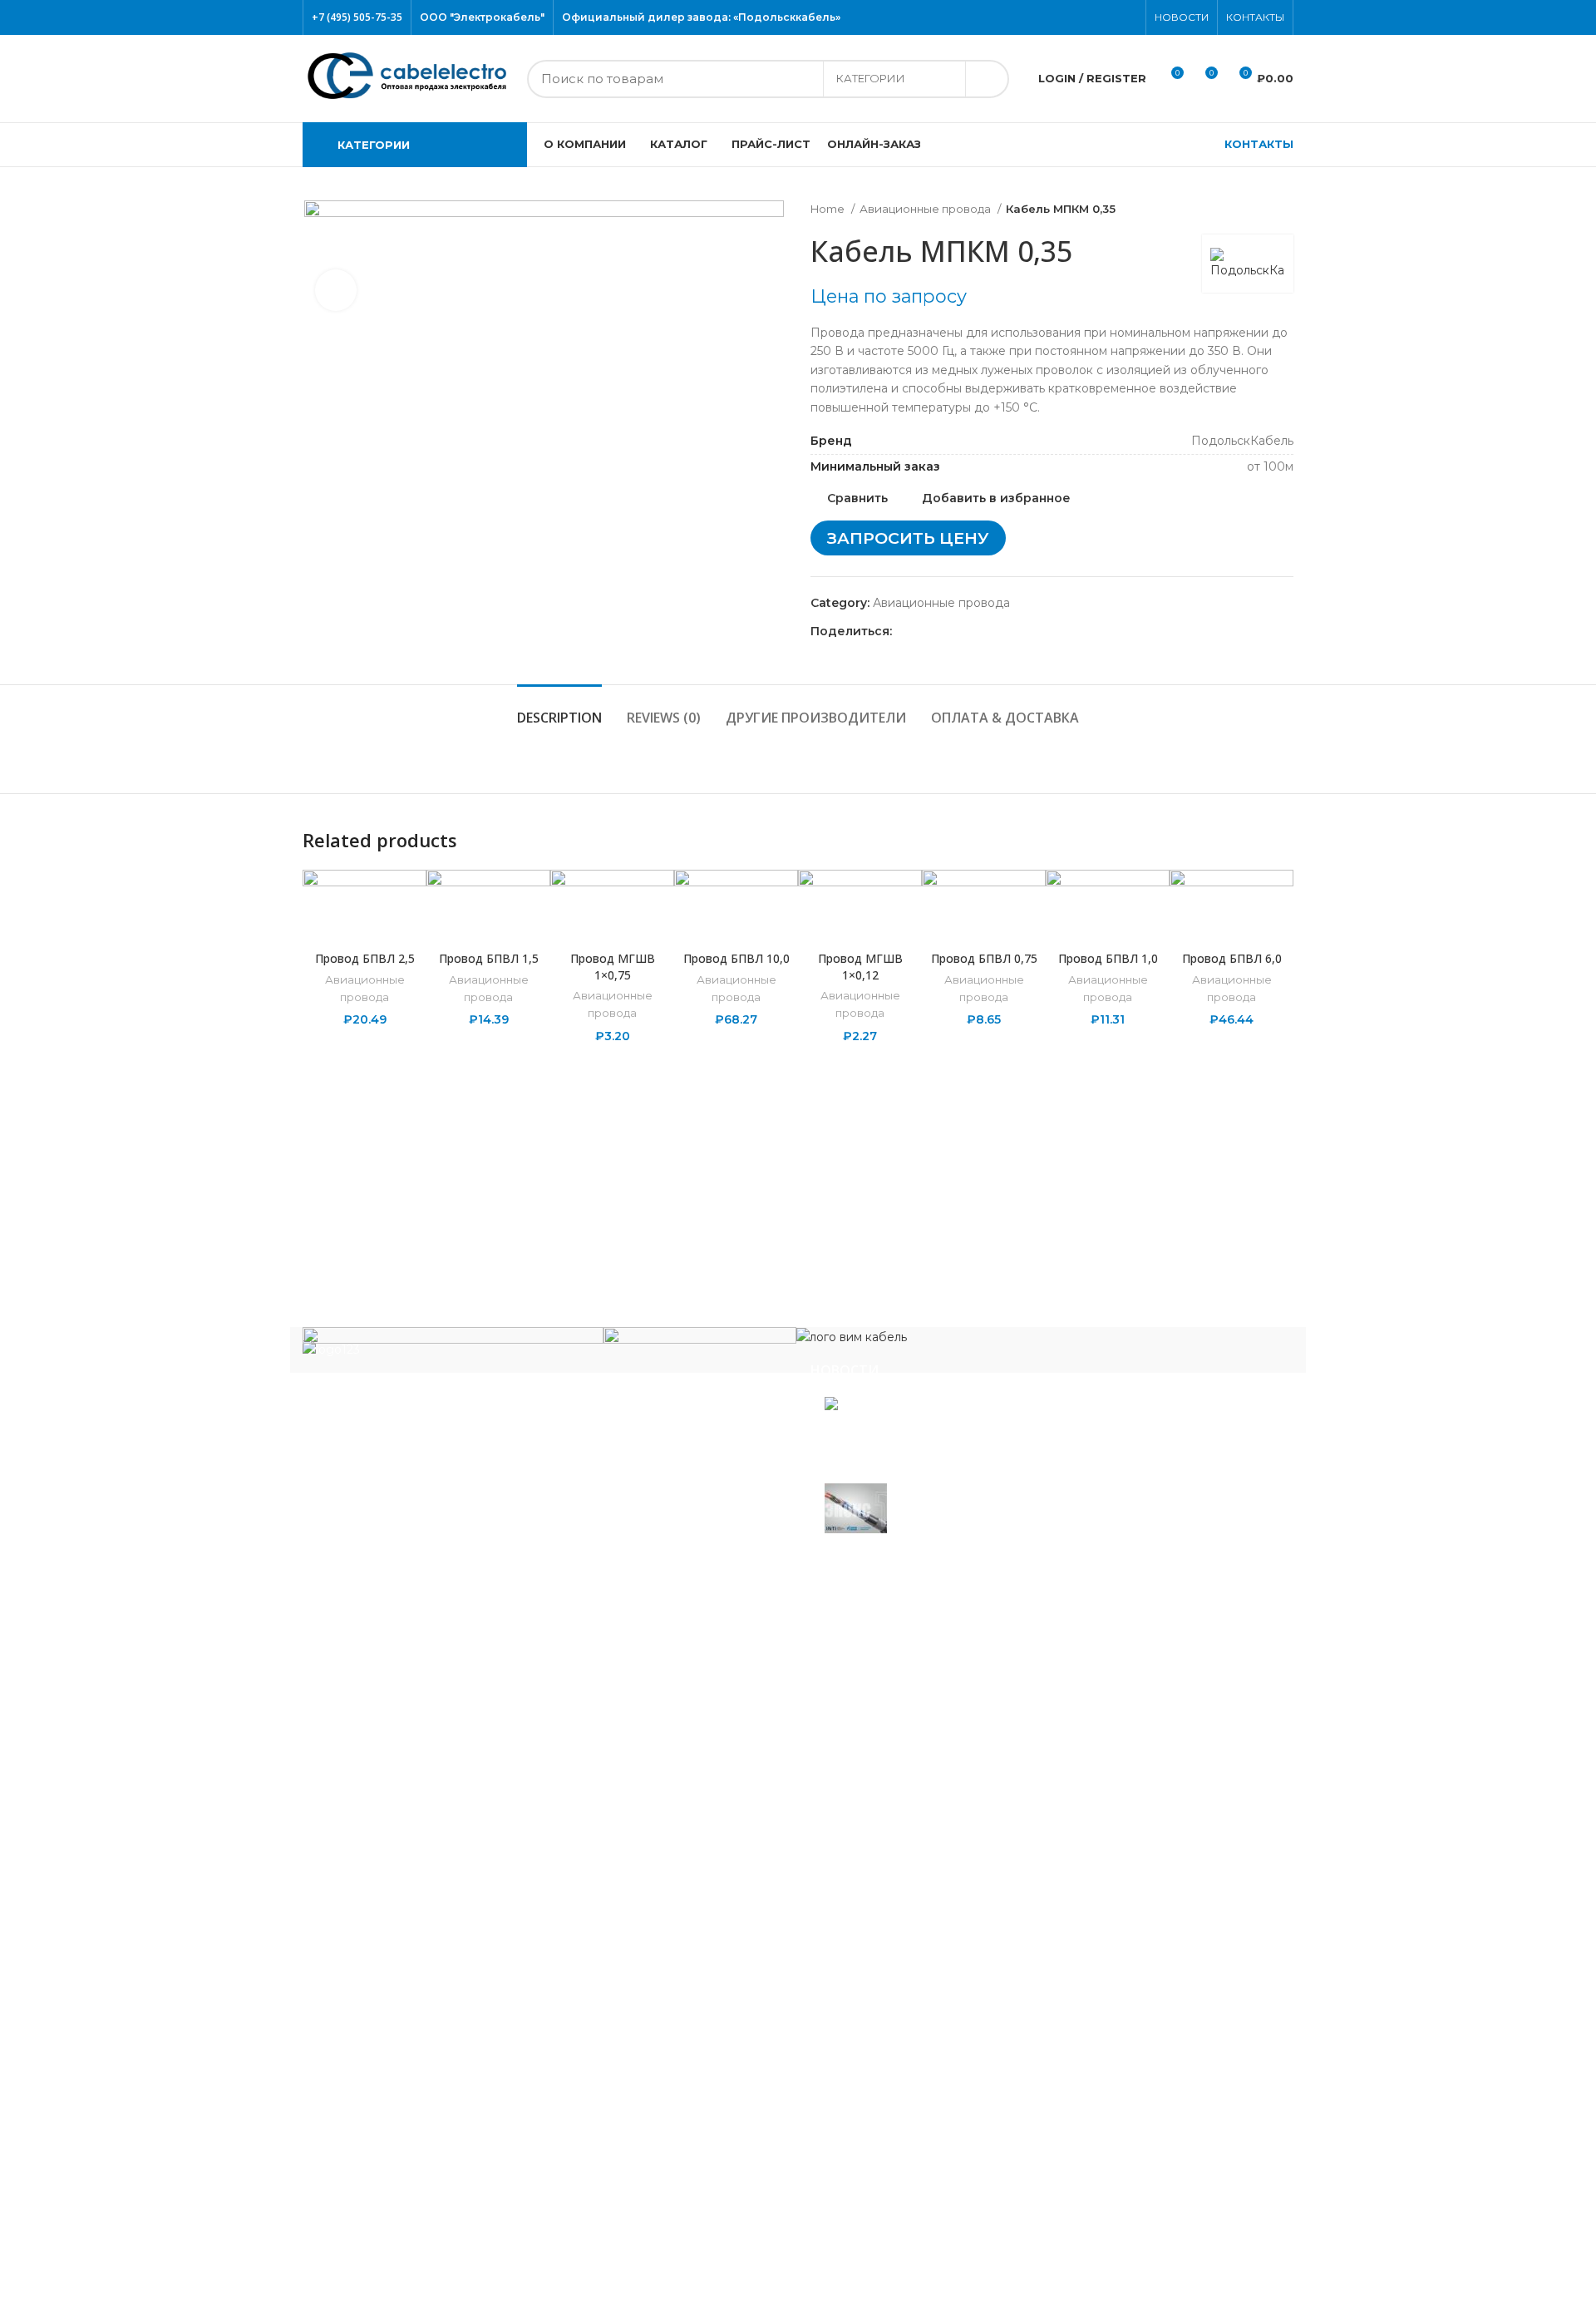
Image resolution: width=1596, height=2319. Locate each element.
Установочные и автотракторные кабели (438, 2241)
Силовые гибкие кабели (389, 2167)
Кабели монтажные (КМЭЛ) (399, 1953)
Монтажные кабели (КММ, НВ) (409, 1929)
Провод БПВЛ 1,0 (1108, 958)
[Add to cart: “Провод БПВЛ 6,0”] (1281, 934)
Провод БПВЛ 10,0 (736, 958)
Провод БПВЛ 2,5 (365, 958)
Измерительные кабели (388, 1789)
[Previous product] (1252, 210)
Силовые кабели (366, 2076)
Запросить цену (908, 538)
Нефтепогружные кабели (393, 1978)
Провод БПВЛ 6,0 (1232, 958)
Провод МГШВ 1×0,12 (860, 967)
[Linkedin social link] (963, 632)
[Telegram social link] (982, 632)
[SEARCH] (987, 79)
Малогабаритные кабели (392, 1838)
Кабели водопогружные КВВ (404, 1715)
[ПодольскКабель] (453, 1349)
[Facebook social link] (1051, 17)
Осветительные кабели (387, 2027)
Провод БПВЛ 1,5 (489, 958)
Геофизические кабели (386, 1764)
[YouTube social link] (1108, 17)
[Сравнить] (365, 921)
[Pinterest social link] (1128, 17)
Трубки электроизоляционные (408, 2265)
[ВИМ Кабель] (852, 1336)
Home (829, 209)
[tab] (559, 710)
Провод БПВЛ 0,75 (984, 958)
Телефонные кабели (378, 2192)
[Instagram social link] (1089, 17)
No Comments (935, 1467)
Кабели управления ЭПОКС (400, 1740)
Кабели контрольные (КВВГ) (402, 1813)
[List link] (544, 1443)
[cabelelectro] (700, 1340)
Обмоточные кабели (379, 2002)
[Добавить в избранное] (1281, 897)
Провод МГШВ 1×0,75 (613, 967)
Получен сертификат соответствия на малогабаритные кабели (978, 1436)
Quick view (1281, 972)
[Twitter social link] (1070, 17)
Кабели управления (376, 2216)
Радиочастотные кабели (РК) (405, 2052)
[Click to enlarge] (336, 290)
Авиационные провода (926, 209)
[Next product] (1285, 210)
